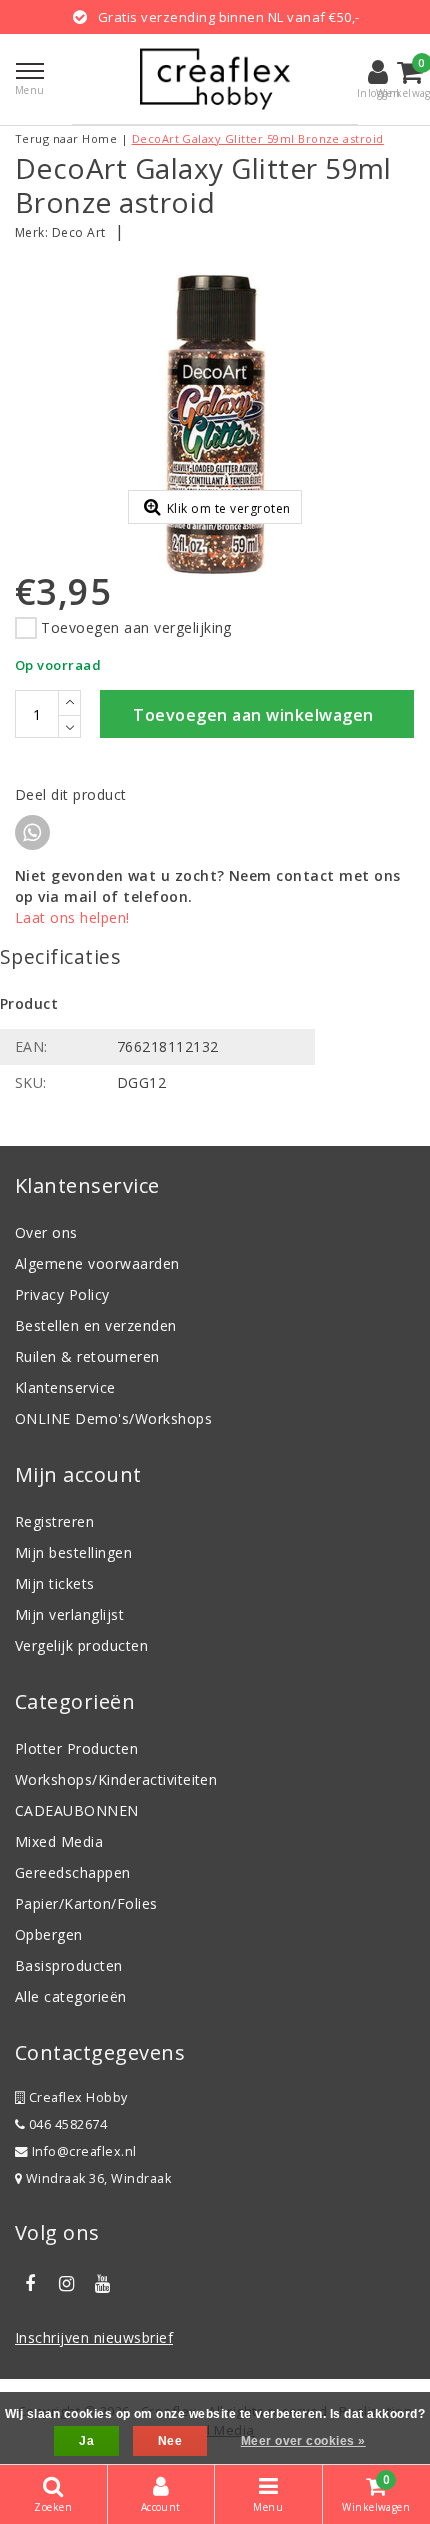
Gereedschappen (73, 1872)
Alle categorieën (71, 1996)
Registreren (54, 1521)
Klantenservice (65, 1387)
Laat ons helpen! (72, 917)
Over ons (46, 1232)
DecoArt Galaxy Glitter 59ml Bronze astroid (258, 138)
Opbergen (49, 1934)
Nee (170, 2441)
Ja (86, 2441)
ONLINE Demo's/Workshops (113, 1418)
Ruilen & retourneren (87, 1356)
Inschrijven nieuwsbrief (94, 2337)
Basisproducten (69, 1965)
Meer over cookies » (303, 2441)
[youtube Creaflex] (103, 2284)
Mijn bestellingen (73, 1552)
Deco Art (79, 232)
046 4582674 (66, 2124)
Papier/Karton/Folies (86, 1903)
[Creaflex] (215, 79)
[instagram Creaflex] (66, 2284)
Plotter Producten (76, 1748)
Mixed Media (59, 1841)
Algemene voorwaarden (97, 1263)
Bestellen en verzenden (96, 1325)
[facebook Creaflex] (30, 2284)
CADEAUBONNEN (77, 1810)
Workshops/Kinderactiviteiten (116, 1779)
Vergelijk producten (81, 1645)
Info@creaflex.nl (84, 2151)
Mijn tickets (55, 1583)
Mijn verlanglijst (69, 1614)
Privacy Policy (62, 1294)
